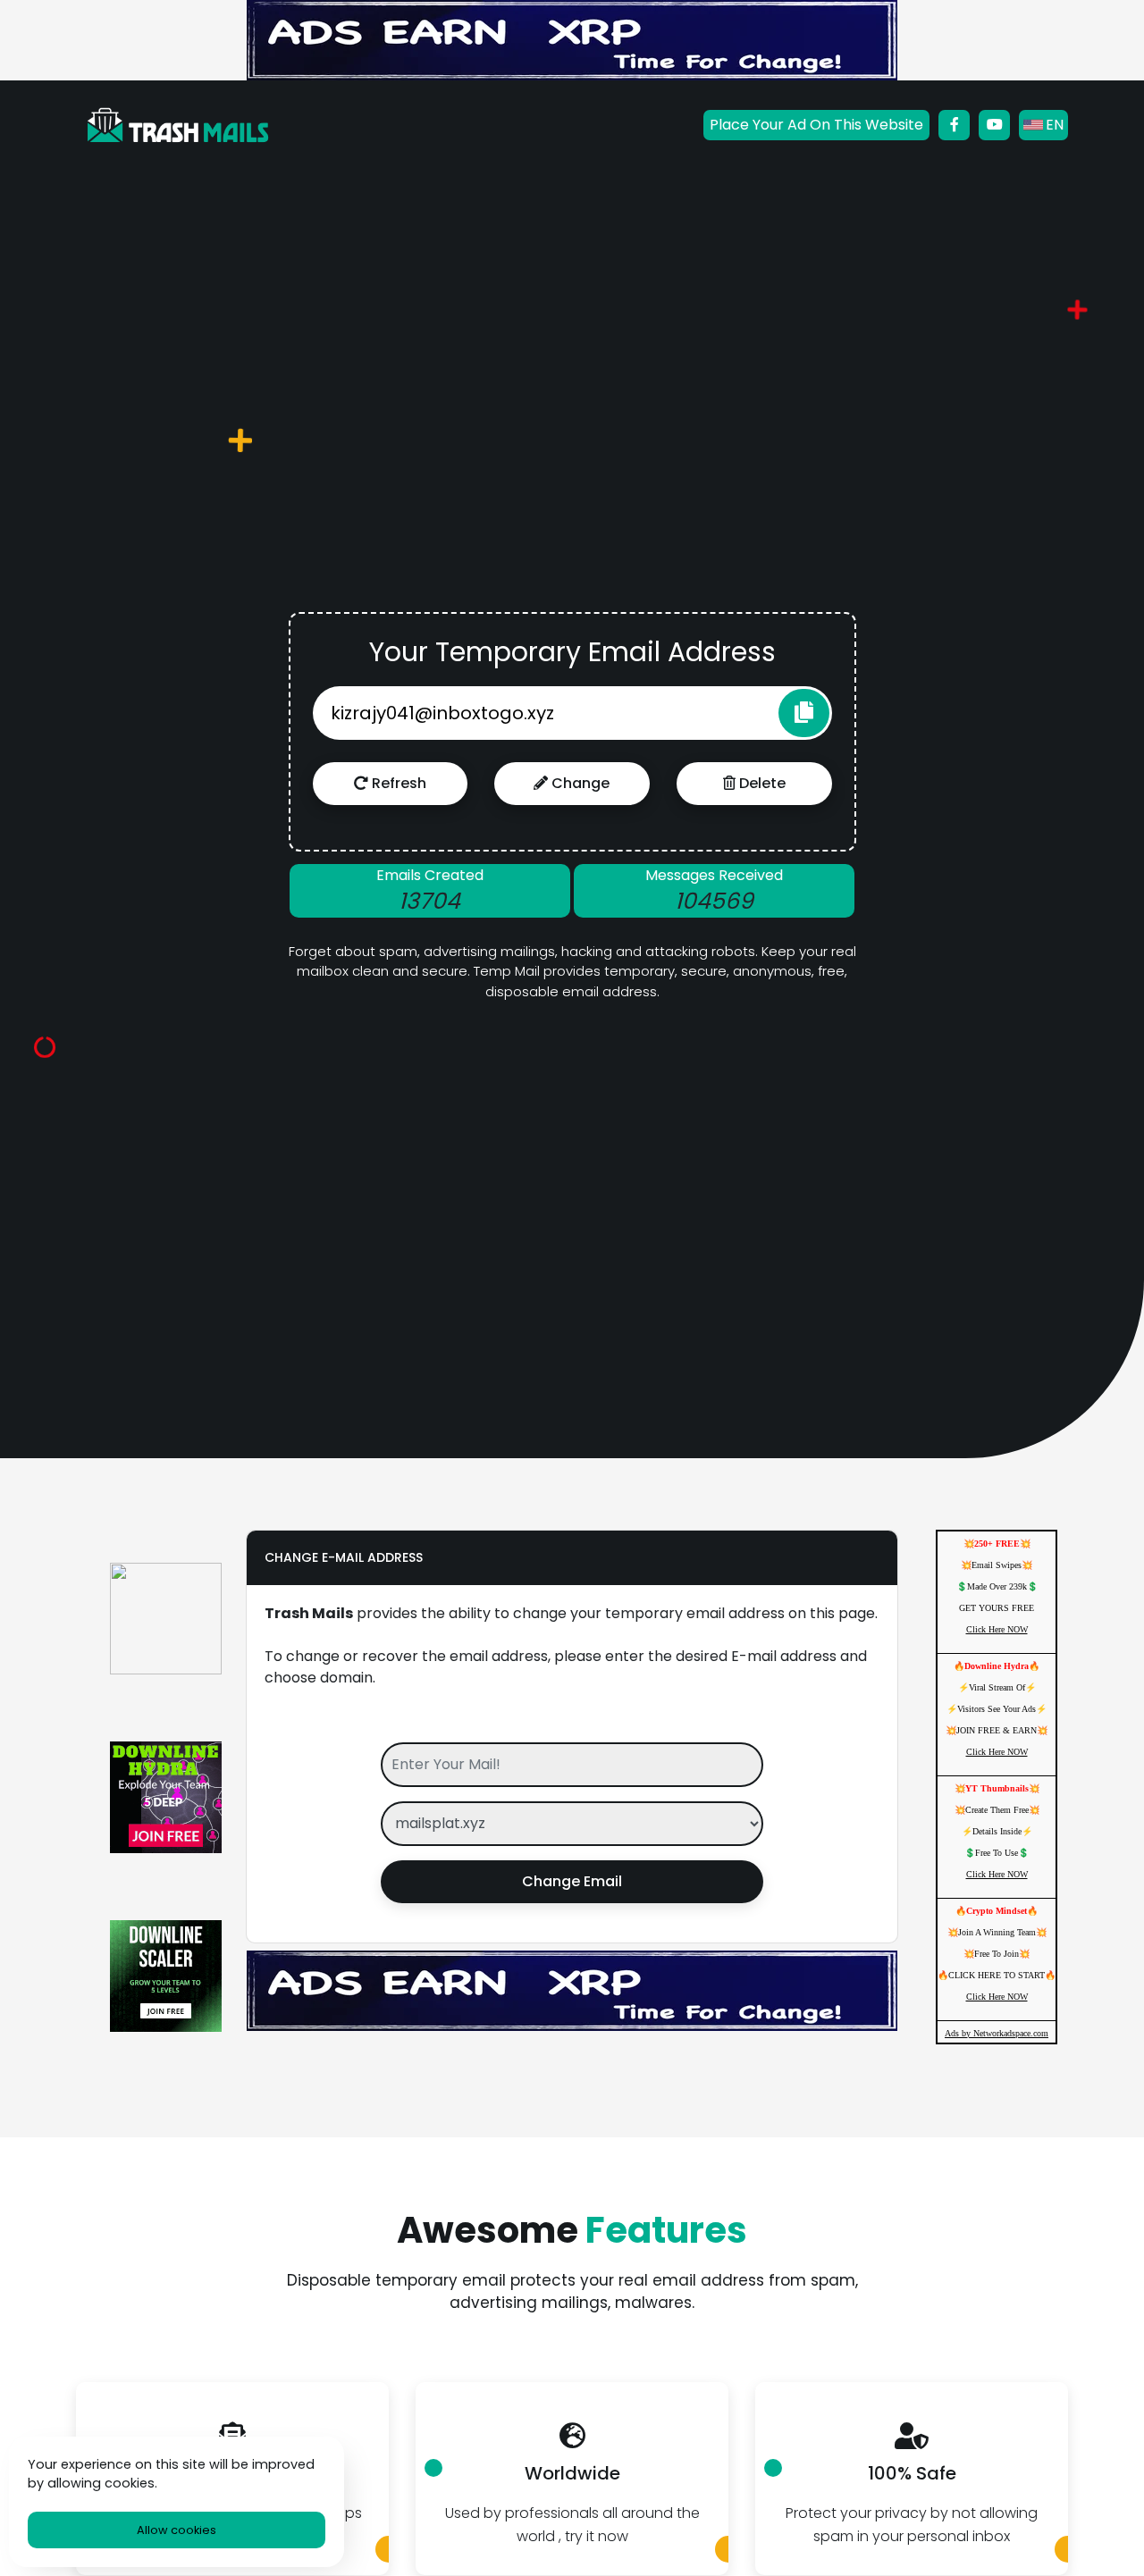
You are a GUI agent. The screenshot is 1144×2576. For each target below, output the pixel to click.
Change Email (572, 1881)
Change (579, 783)
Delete (761, 783)
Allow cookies (177, 2530)
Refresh (397, 783)
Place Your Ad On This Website (816, 125)
